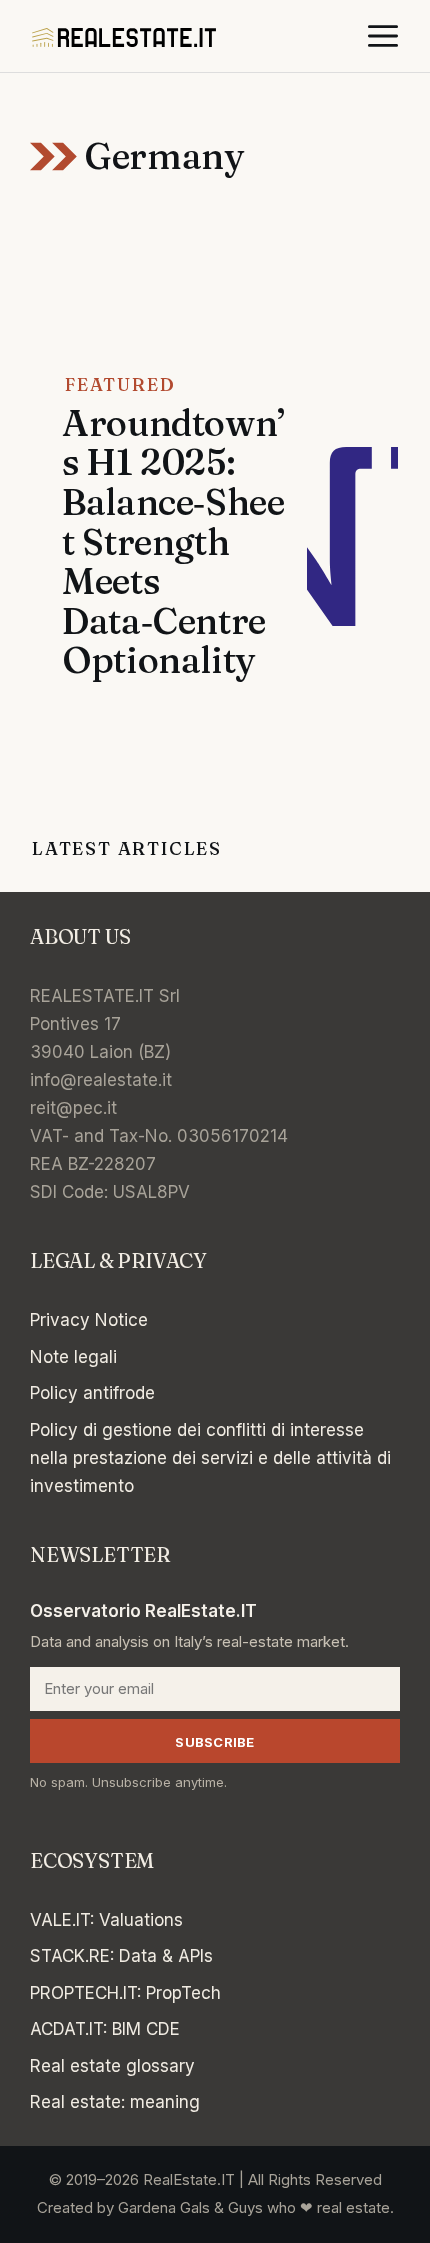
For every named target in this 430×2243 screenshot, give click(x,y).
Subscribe (214, 1742)
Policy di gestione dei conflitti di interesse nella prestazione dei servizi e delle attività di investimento (210, 1458)
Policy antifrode (92, 1393)
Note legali (73, 1357)
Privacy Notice (89, 1320)
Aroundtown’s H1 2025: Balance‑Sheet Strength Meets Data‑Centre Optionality (174, 542)
